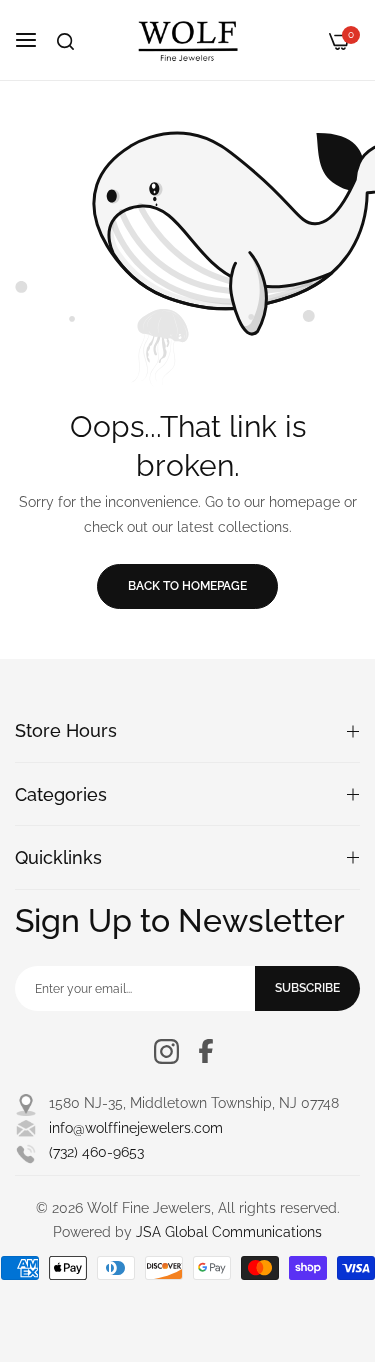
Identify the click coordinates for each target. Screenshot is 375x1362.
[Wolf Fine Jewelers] (188, 40)
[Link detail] (166, 1051)
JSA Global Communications (229, 1232)
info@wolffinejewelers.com (136, 1128)
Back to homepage (187, 586)
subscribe (307, 988)
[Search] (65, 41)
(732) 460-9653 (96, 1152)
